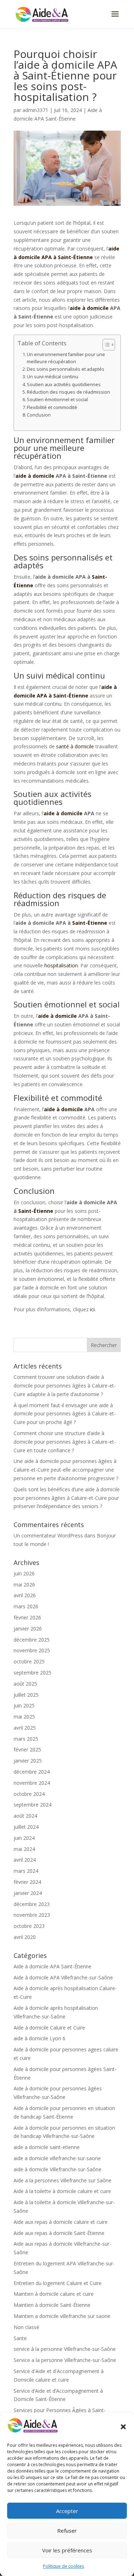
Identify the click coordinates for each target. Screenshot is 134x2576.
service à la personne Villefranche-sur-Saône (65, 2349)
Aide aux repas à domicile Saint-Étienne (59, 2233)
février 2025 (27, 1749)
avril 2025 (25, 1728)
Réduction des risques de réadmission (68, 392)
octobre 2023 (29, 1926)
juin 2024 (24, 1838)
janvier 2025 (28, 1761)
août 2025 (25, 1684)
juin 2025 (24, 1705)
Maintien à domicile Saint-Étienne (52, 2305)
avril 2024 (25, 1860)
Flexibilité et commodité (52, 407)
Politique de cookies (63, 2566)
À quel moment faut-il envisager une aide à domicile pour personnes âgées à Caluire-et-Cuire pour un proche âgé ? (65, 1414)
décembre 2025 (32, 1640)
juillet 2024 (26, 1827)
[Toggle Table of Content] (105, 345)
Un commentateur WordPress (48, 1535)
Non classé (26, 2327)
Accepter (67, 2511)
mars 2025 (26, 1739)
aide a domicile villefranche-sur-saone (57, 2158)
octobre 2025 (29, 1661)
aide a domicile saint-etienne (47, 2147)
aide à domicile (89, 308)
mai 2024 (24, 1849)
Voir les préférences (67, 2550)
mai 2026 (24, 1585)
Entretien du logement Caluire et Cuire (58, 2283)
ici (92, 1309)
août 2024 (25, 1816)
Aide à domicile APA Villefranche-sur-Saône (63, 1977)
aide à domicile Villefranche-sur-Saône (58, 2169)
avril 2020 (25, 1937)
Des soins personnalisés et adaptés (66, 369)
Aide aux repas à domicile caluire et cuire (61, 2222)
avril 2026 (25, 1595)
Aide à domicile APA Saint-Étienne (53, 1966)
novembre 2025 (32, 1650)
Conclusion (39, 415)
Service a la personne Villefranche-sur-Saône (65, 2360)
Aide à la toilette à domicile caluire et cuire (62, 2191)
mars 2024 (26, 1871)
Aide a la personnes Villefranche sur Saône (63, 2180)
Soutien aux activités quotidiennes (64, 385)
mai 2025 (24, 1717)
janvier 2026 (28, 1629)
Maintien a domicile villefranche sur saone (62, 2316)
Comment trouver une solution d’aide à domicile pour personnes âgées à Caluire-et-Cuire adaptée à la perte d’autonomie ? (65, 1386)
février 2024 (27, 1882)
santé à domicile (75, 746)
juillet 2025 (26, 1695)
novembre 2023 (32, 1915)
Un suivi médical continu (53, 377)
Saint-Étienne (90, 923)
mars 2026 (26, 1606)
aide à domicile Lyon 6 (39, 2038)
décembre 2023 (32, 1904)
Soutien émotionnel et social (57, 400)
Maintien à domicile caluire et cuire (54, 2294)
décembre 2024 (32, 1772)
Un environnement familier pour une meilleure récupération (66, 358)
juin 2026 (24, 1573)
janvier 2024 (28, 1893)
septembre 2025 (33, 1673)
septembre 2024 (33, 1805)
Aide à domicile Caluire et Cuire (49, 2028)
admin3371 (35, 110)
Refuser (67, 2531)
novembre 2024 (32, 1783)
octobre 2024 (29, 1794)
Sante (20, 2338)
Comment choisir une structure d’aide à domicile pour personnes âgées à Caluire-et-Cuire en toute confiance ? (65, 1442)
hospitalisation (61, 965)
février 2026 (27, 1617)
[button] (123, 2427)
